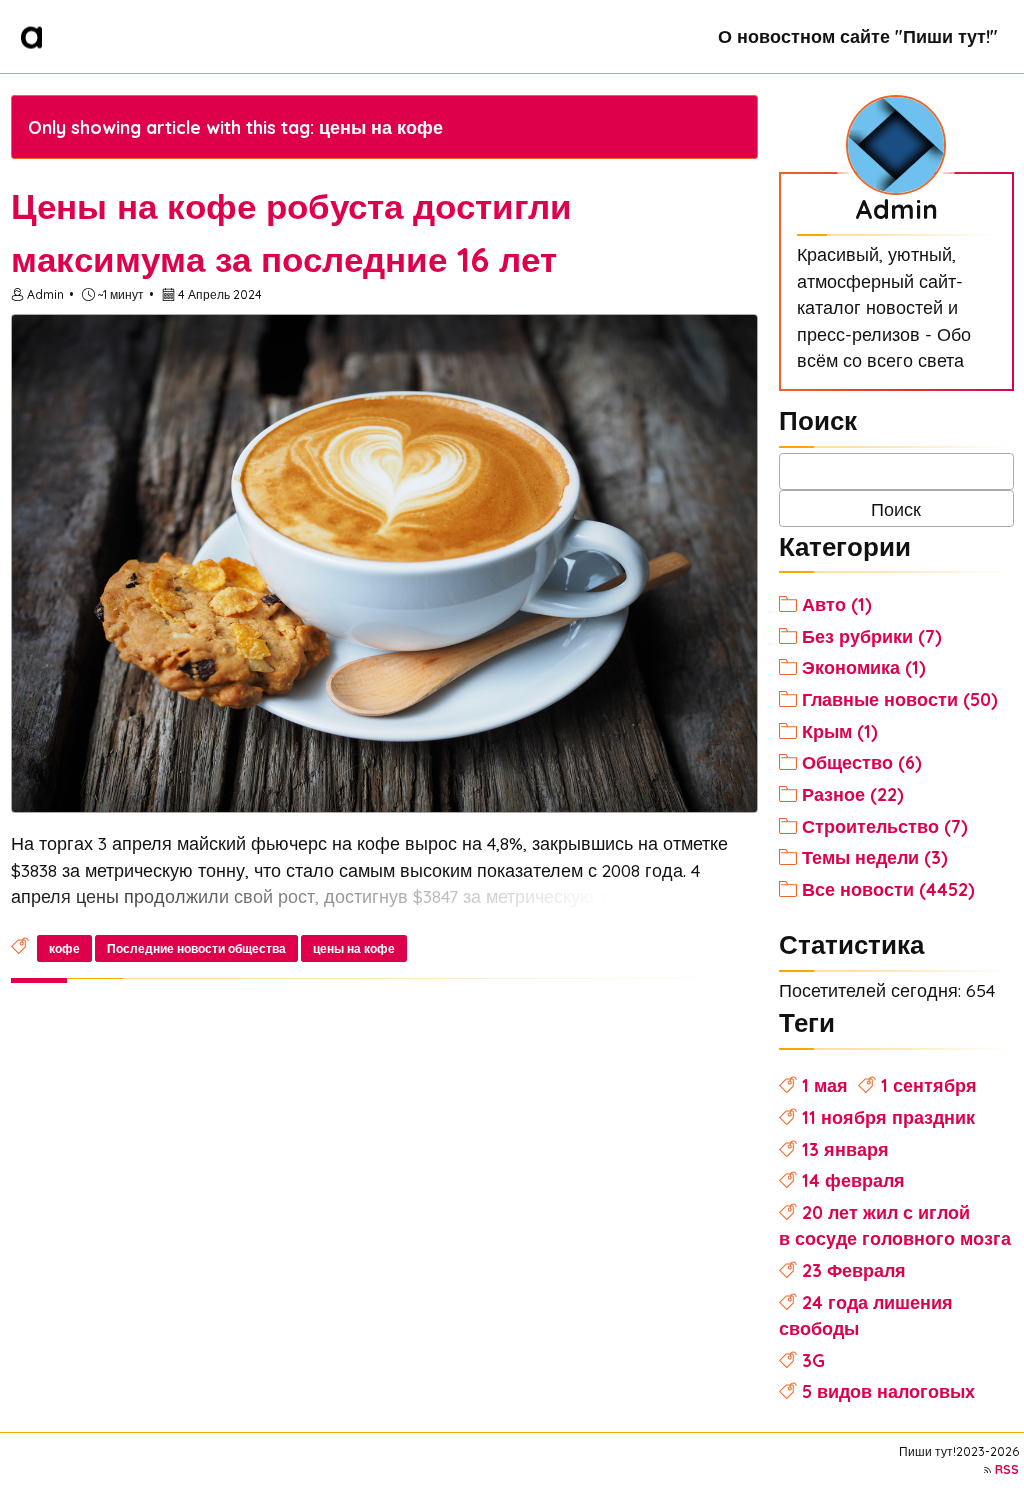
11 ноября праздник (888, 1117)
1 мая (825, 1085)
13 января (845, 1149)
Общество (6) (862, 762)
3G (813, 1360)
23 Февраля (854, 1270)
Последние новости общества (196, 948)
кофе (64, 948)
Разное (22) (853, 794)
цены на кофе (354, 948)
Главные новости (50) (900, 699)
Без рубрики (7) (872, 636)
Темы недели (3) (875, 857)
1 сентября (929, 1085)
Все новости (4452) (888, 889)
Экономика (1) (864, 667)
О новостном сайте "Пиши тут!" (858, 36)
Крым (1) (840, 731)
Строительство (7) (885, 826)
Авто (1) (837, 604)
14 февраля (853, 1180)
